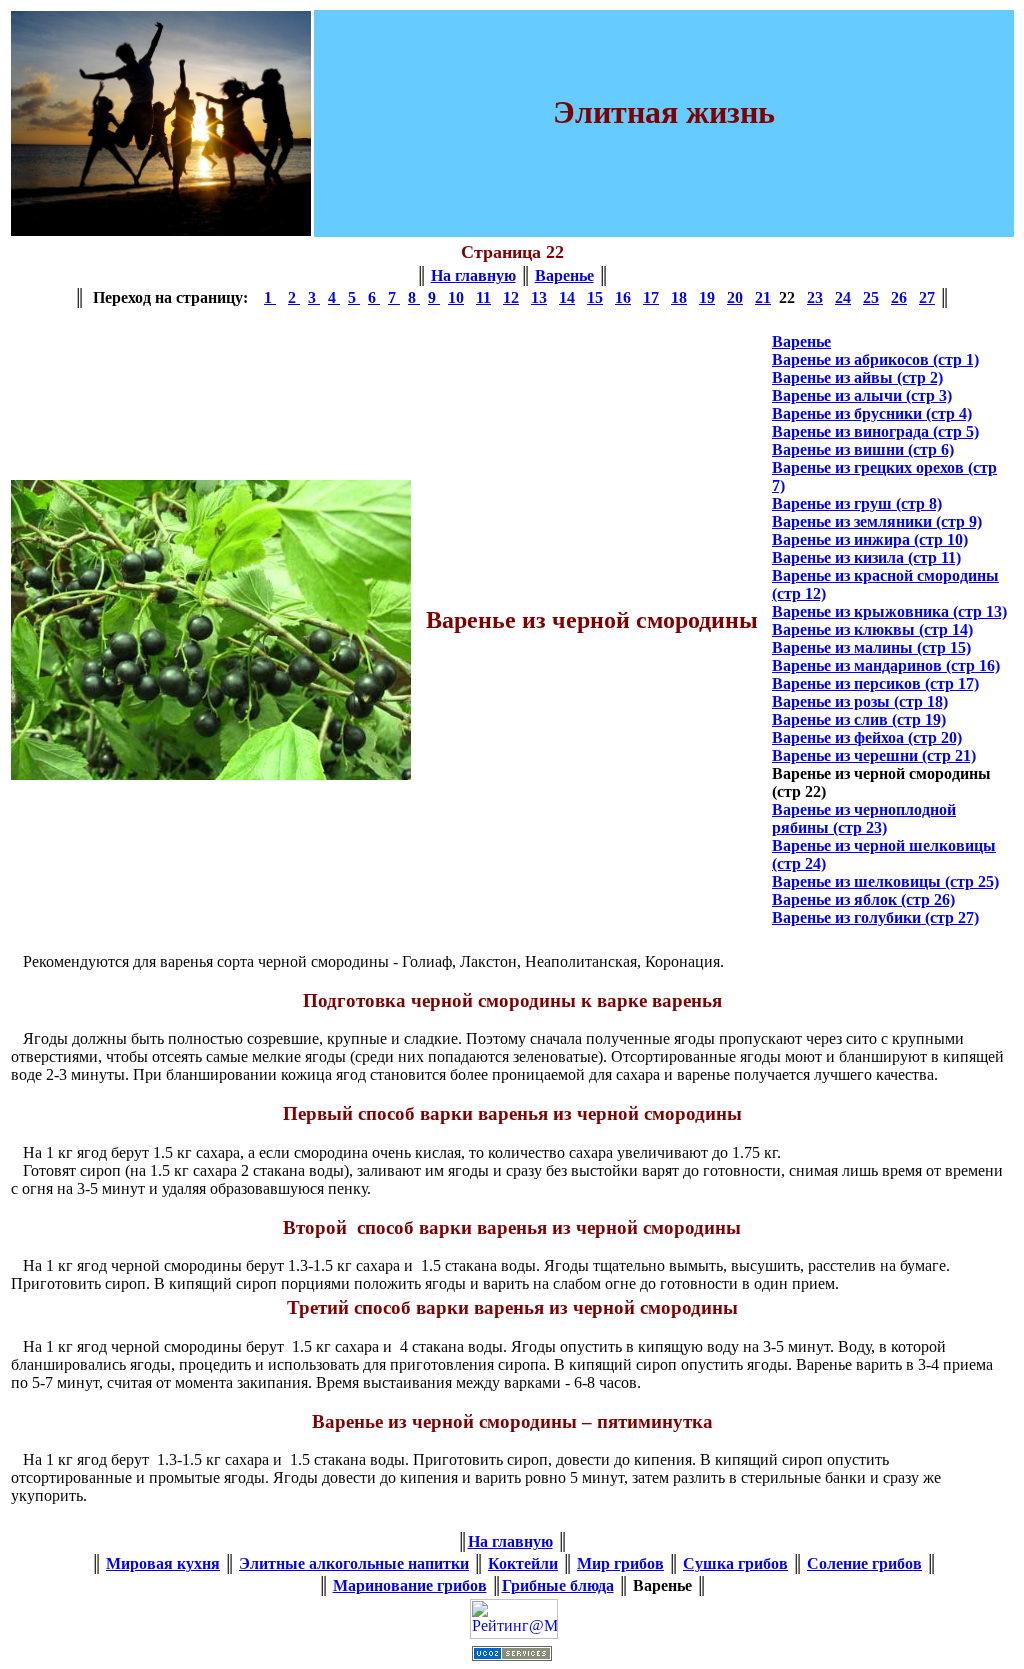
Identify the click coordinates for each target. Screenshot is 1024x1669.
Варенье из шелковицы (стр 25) (885, 881)
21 (763, 297)
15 (595, 297)
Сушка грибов (735, 1563)
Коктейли (523, 1563)
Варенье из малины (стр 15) (871, 647)
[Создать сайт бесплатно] (512, 1655)
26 (899, 297)
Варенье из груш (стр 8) (857, 503)
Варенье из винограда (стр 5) (875, 431)
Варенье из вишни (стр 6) (863, 449)
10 (456, 297)
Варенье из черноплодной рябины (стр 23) (864, 818)
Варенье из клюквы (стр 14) (872, 629)
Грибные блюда (558, 1585)
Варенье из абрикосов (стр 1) (875, 359)
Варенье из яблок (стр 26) (863, 899)
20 (735, 297)
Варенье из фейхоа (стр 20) (867, 737)
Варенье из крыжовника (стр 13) (889, 611)
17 (651, 297)
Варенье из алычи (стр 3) (862, 395)
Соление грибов (864, 1563)
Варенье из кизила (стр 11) (866, 557)
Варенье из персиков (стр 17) (875, 683)
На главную (473, 275)
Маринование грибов (410, 1585)
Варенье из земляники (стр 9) (877, 521)
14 (567, 297)
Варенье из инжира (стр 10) (870, 539)
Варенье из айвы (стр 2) (857, 377)
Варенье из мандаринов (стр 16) (886, 665)
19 (707, 297)
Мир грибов (620, 1563)
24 (843, 297)
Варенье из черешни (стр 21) (874, 755)
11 (483, 297)
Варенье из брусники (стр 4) (872, 413)
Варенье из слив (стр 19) (859, 719)
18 (679, 297)
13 (539, 297)
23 (815, 297)
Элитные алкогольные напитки (354, 1563)
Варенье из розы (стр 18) (860, 701)
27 (927, 297)
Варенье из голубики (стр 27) (875, 917)
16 (623, 297)
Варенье (564, 275)
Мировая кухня (163, 1563)
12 (511, 297)
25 (871, 297)
